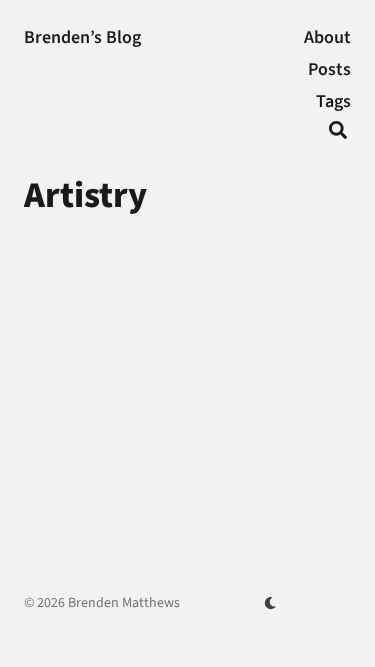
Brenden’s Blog (82, 37)
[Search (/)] (338, 134)
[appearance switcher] (271, 603)
